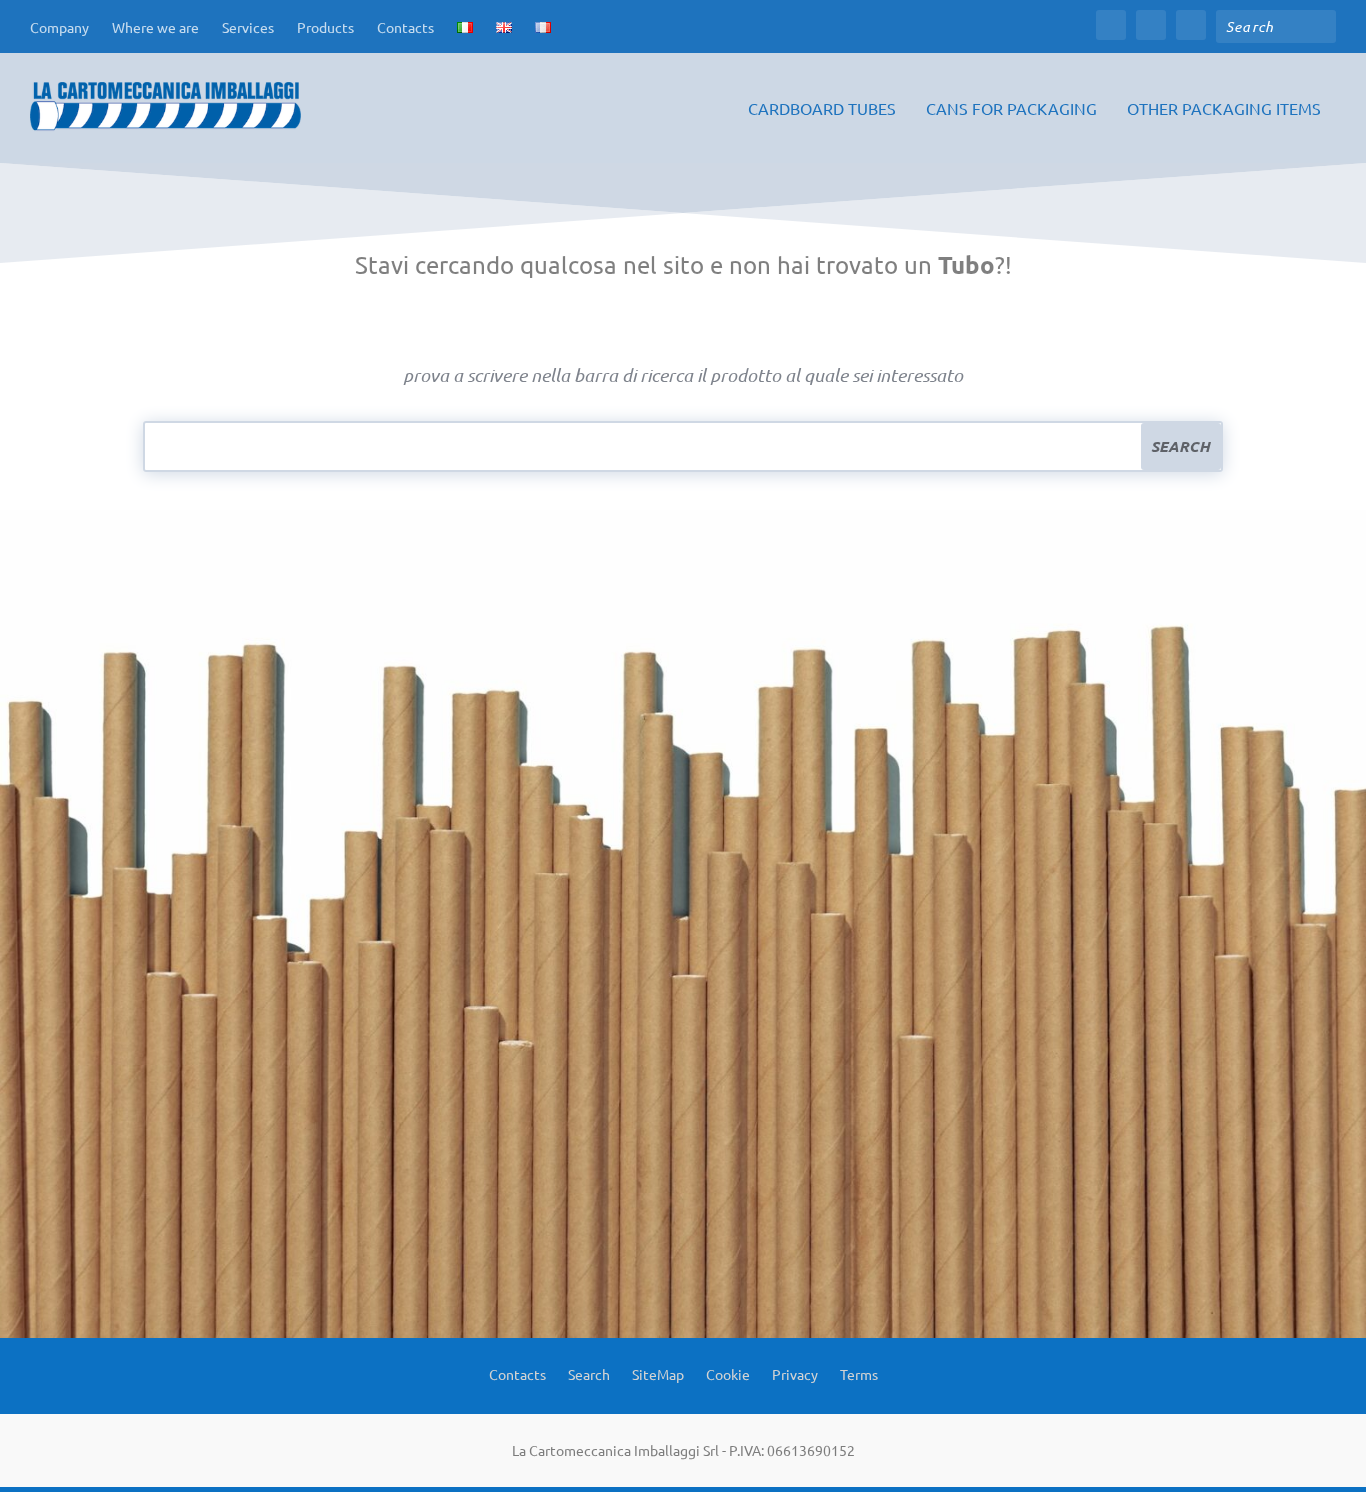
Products (325, 27)
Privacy (795, 1373)
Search (589, 1373)
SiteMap (658, 1373)
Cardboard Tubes (822, 109)
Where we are (155, 27)
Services (248, 27)
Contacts (405, 27)
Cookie (728, 1373)
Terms (859, 1373)
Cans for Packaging (1011, 109)
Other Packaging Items (1224, 109)
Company (59, 27)
